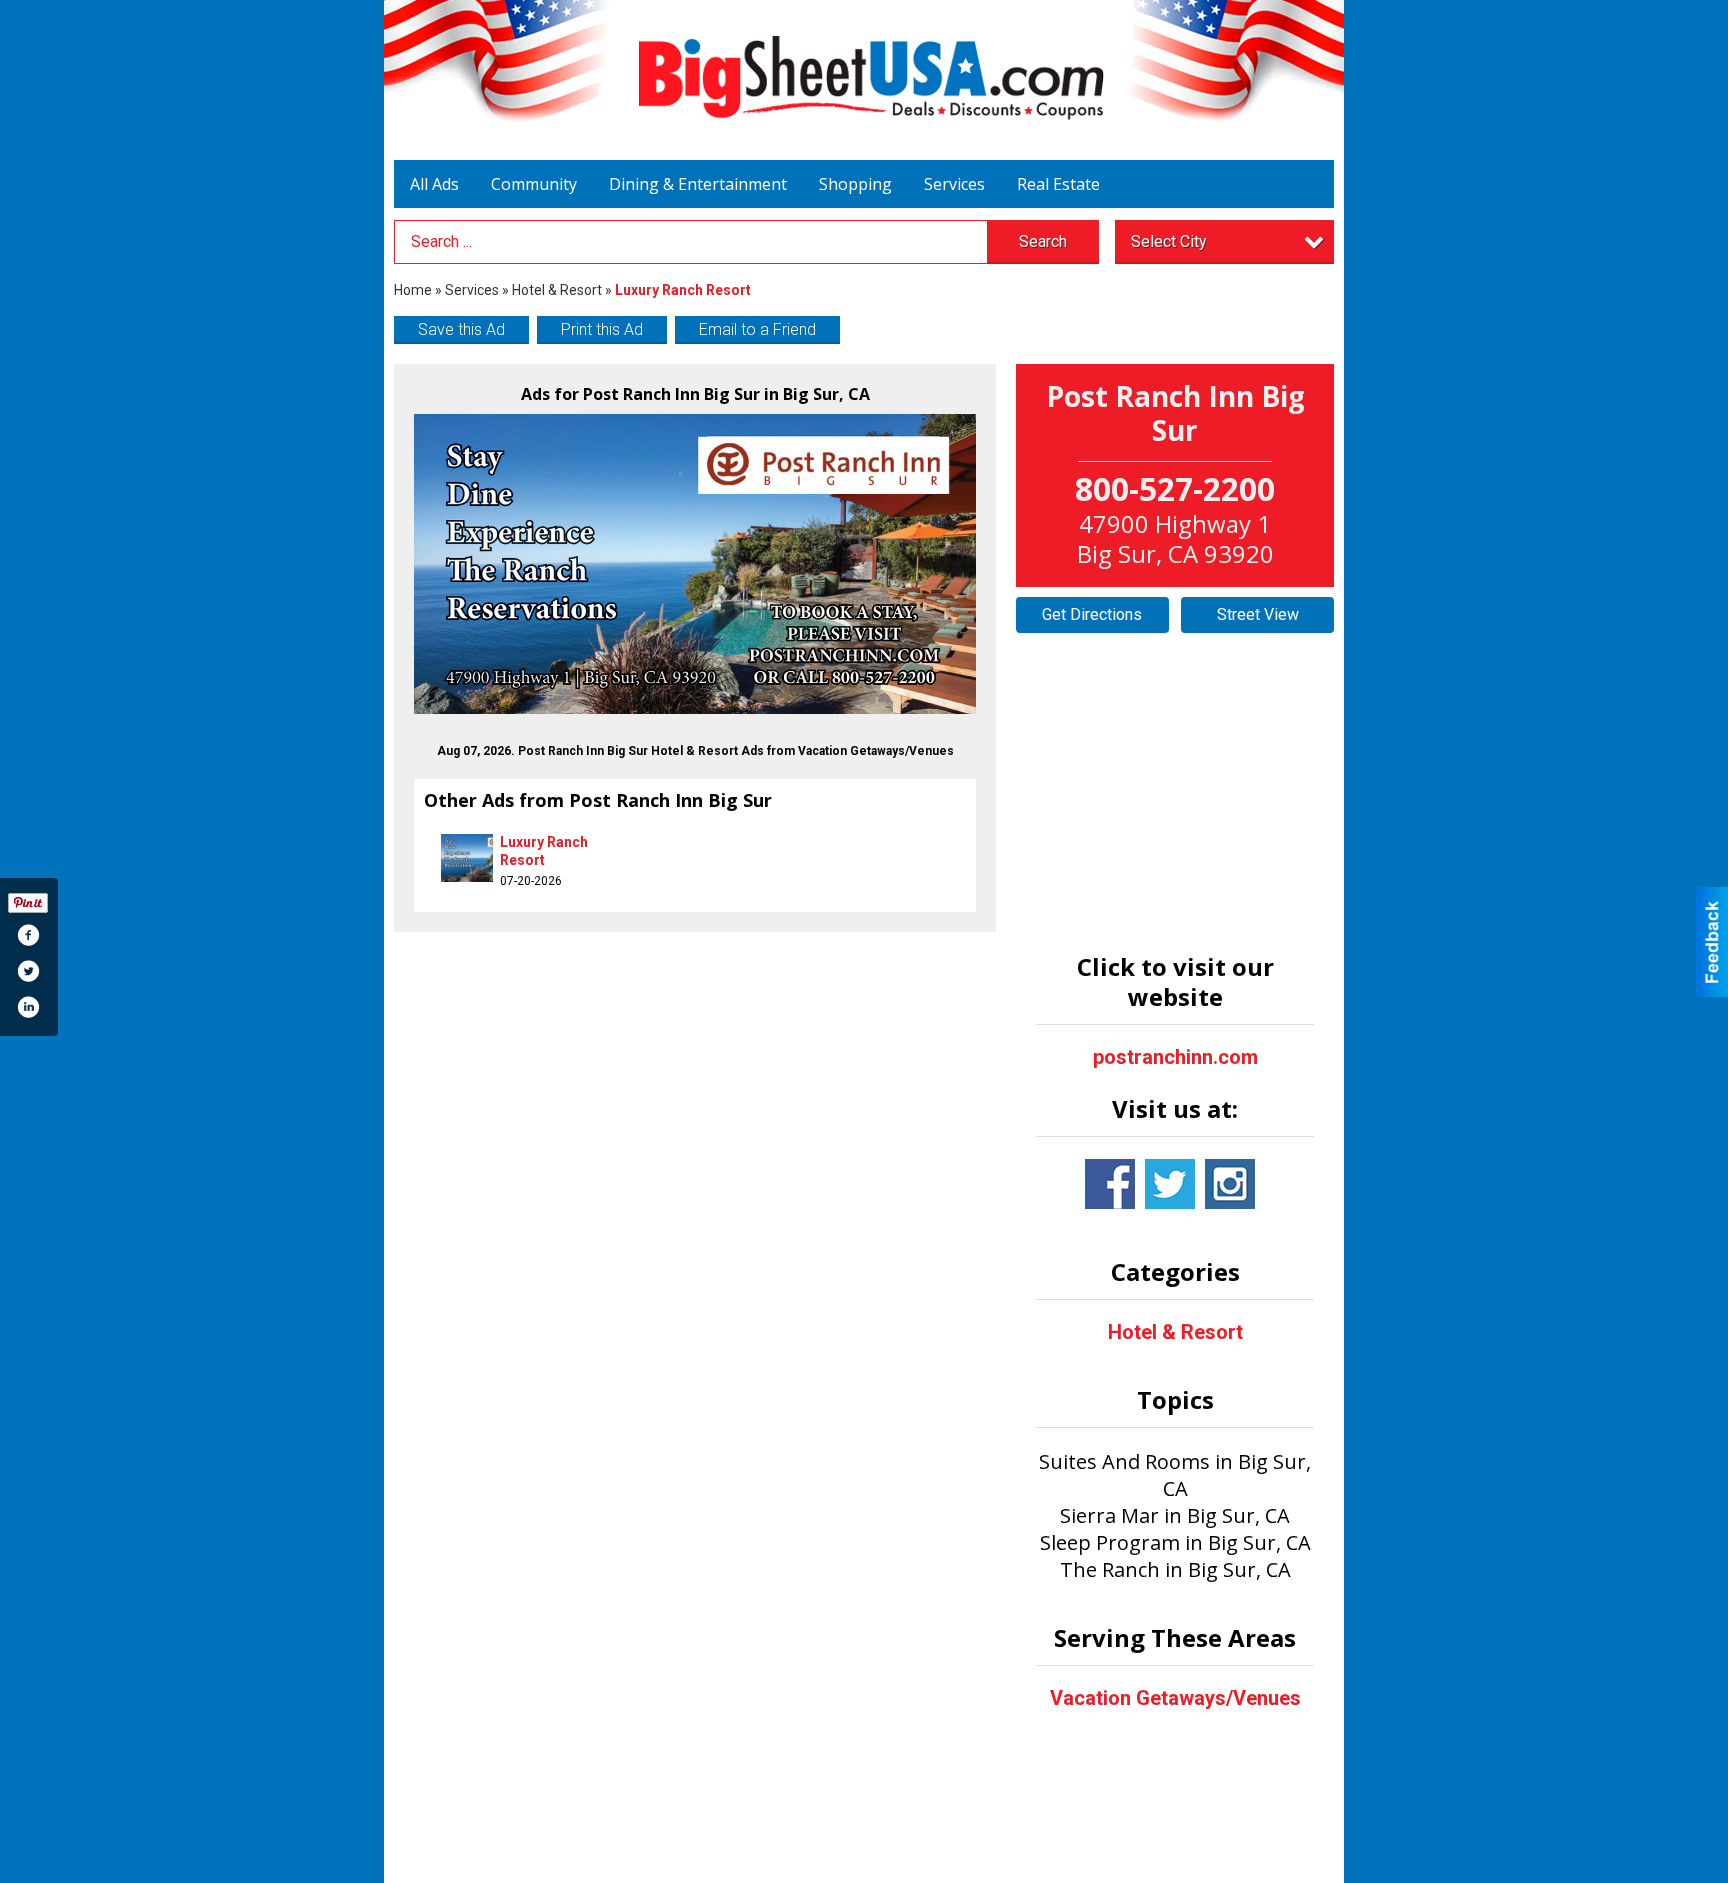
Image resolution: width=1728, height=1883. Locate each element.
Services (954, 184)
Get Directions (1092, 614)
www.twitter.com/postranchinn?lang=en (1170, 1184)
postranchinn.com (1175, 1057)
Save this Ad (461, 329)
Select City (1169, 241)
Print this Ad (602, 329)
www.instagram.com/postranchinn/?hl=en (1230, 1184)
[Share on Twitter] (28, 971)
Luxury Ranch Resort (544, 851)
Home (413, 290)
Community (534, 184)
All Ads (434, 184)
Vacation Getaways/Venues (1175, 1698)
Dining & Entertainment (698, 184)
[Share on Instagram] (28, 1007)
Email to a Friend (757, 329)
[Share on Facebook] (28, 935)
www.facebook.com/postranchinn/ (1110, 1184)
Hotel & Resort (557, 290)
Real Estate (1058, 184)
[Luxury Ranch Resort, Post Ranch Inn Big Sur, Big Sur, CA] (695, 564)
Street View (1258, 614)
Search (1043, 241)
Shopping (855, 184)
